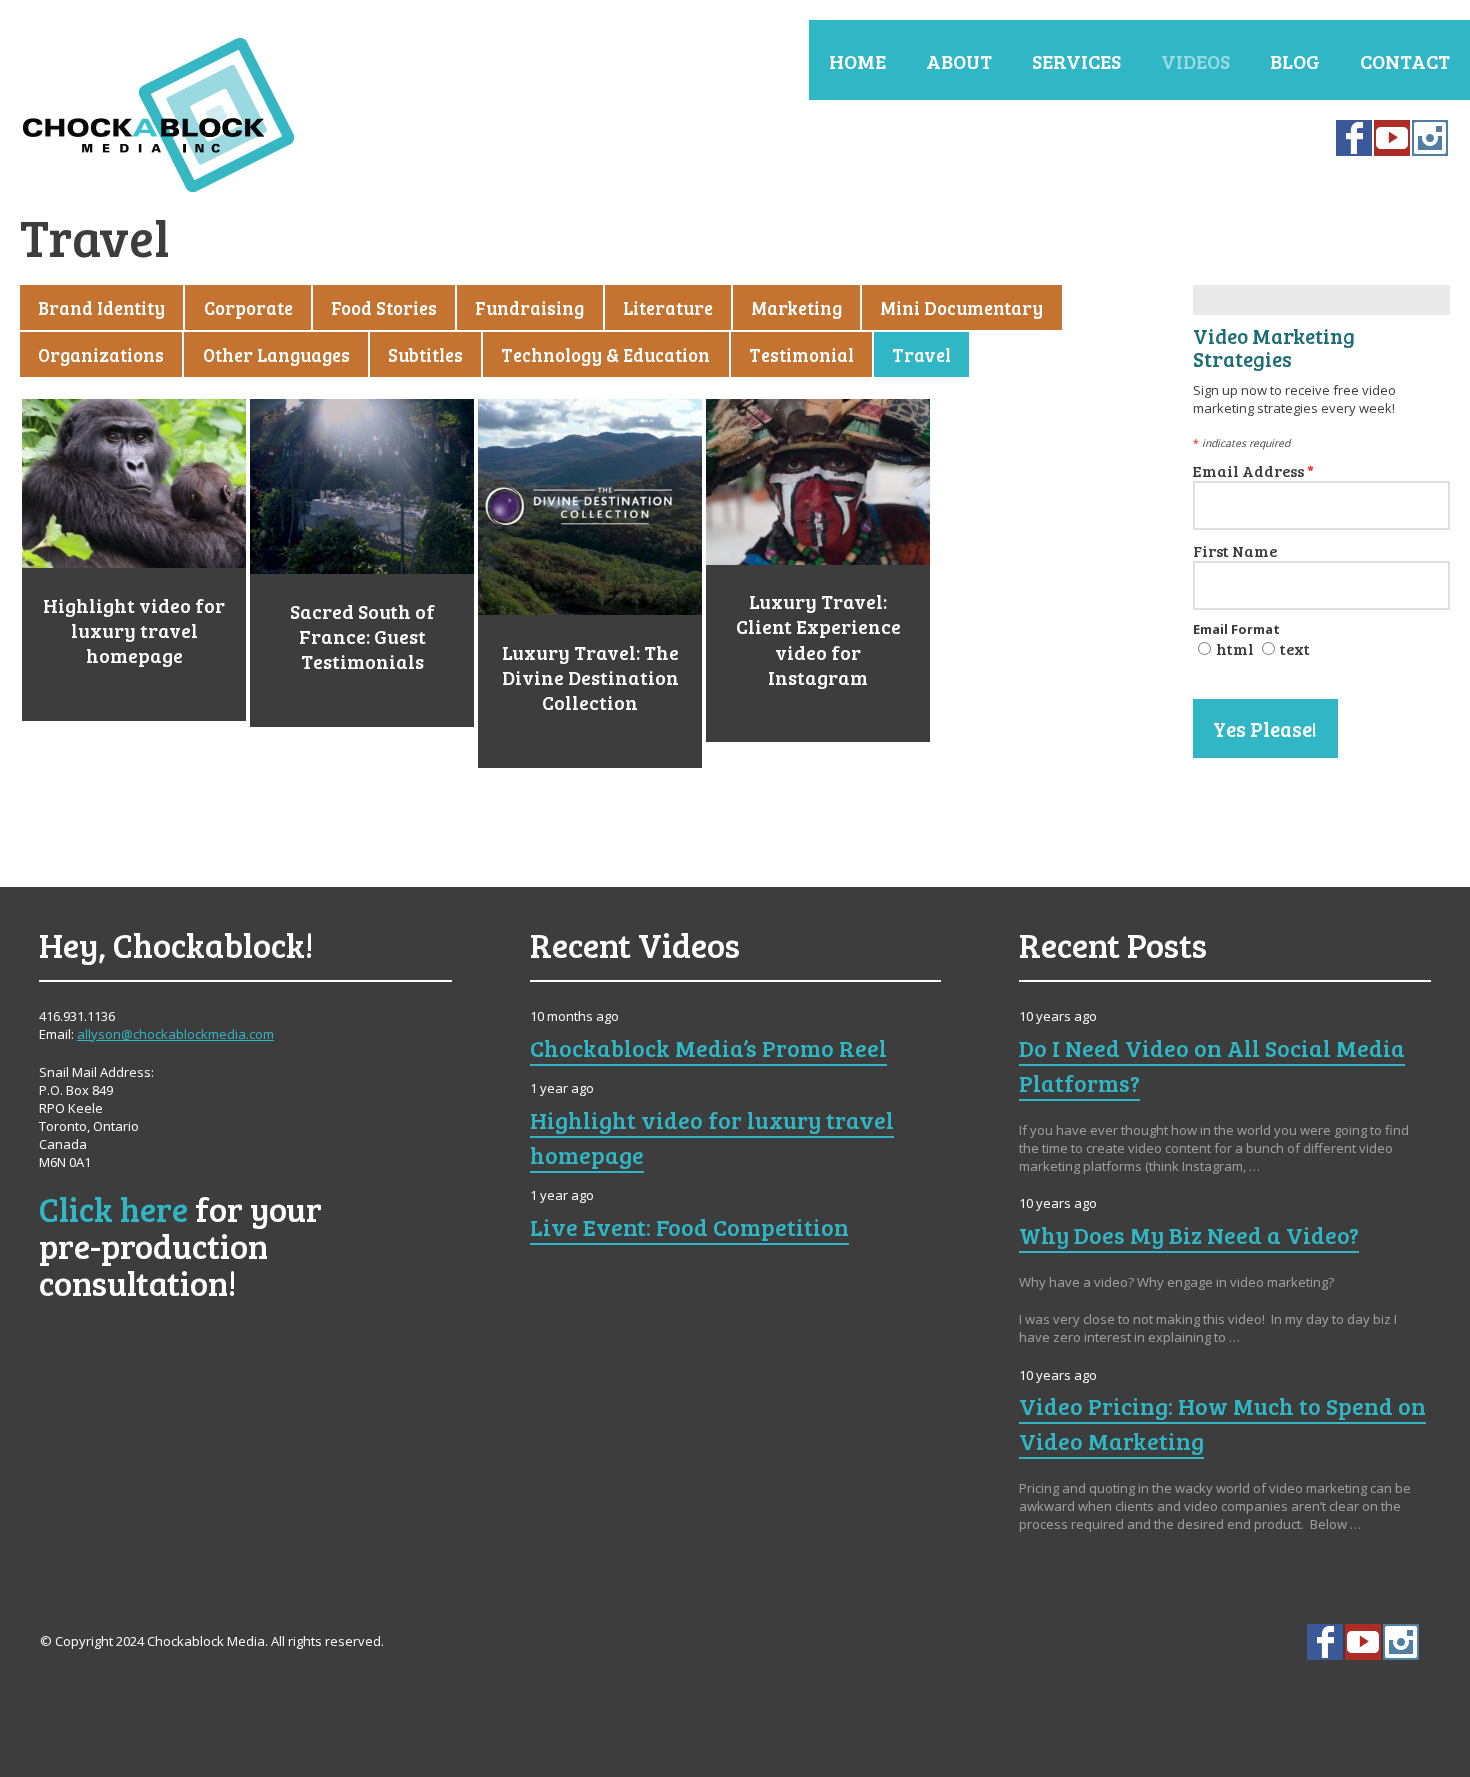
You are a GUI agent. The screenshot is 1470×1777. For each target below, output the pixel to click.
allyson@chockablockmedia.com (175, 1034)
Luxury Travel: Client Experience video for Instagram (818, 639)
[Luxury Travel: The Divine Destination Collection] (590, 507)
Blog (1295, 61)
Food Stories (384, 307)
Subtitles (425, 354)
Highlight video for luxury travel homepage (134, 630)
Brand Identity (101, 307)
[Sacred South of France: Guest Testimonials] (362, 486)
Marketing (796, 307)
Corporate (248, 307)
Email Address (1253, 470)
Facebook (1354, 138)
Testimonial (801, 354)
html (1235, 648)
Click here (113, 1208)
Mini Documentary (961, 307)
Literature (668, 307)
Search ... (1452, 1642)
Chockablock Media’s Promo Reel (708, 1048)
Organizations (101, 354)
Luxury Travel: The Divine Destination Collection (590, 677)
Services (1076, 61)
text (1295, 648)
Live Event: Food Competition (689, 1227)
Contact (1405, 61)
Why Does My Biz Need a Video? (1189, 1235)
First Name (1235, 550)
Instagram (1430, 138)
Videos (1195, 61)
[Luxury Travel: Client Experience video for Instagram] (818, 482)
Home (857, 61)
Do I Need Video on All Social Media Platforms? (1212, 1065)
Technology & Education (605, 354)
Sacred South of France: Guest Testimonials (362, 636)
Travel (921, 354)
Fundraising (529, 307)
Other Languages (276, 354)
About (959, 61)
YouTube (1392, 138)
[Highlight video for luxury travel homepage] (134, 483)
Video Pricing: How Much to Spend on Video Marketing (1222, 1423)
